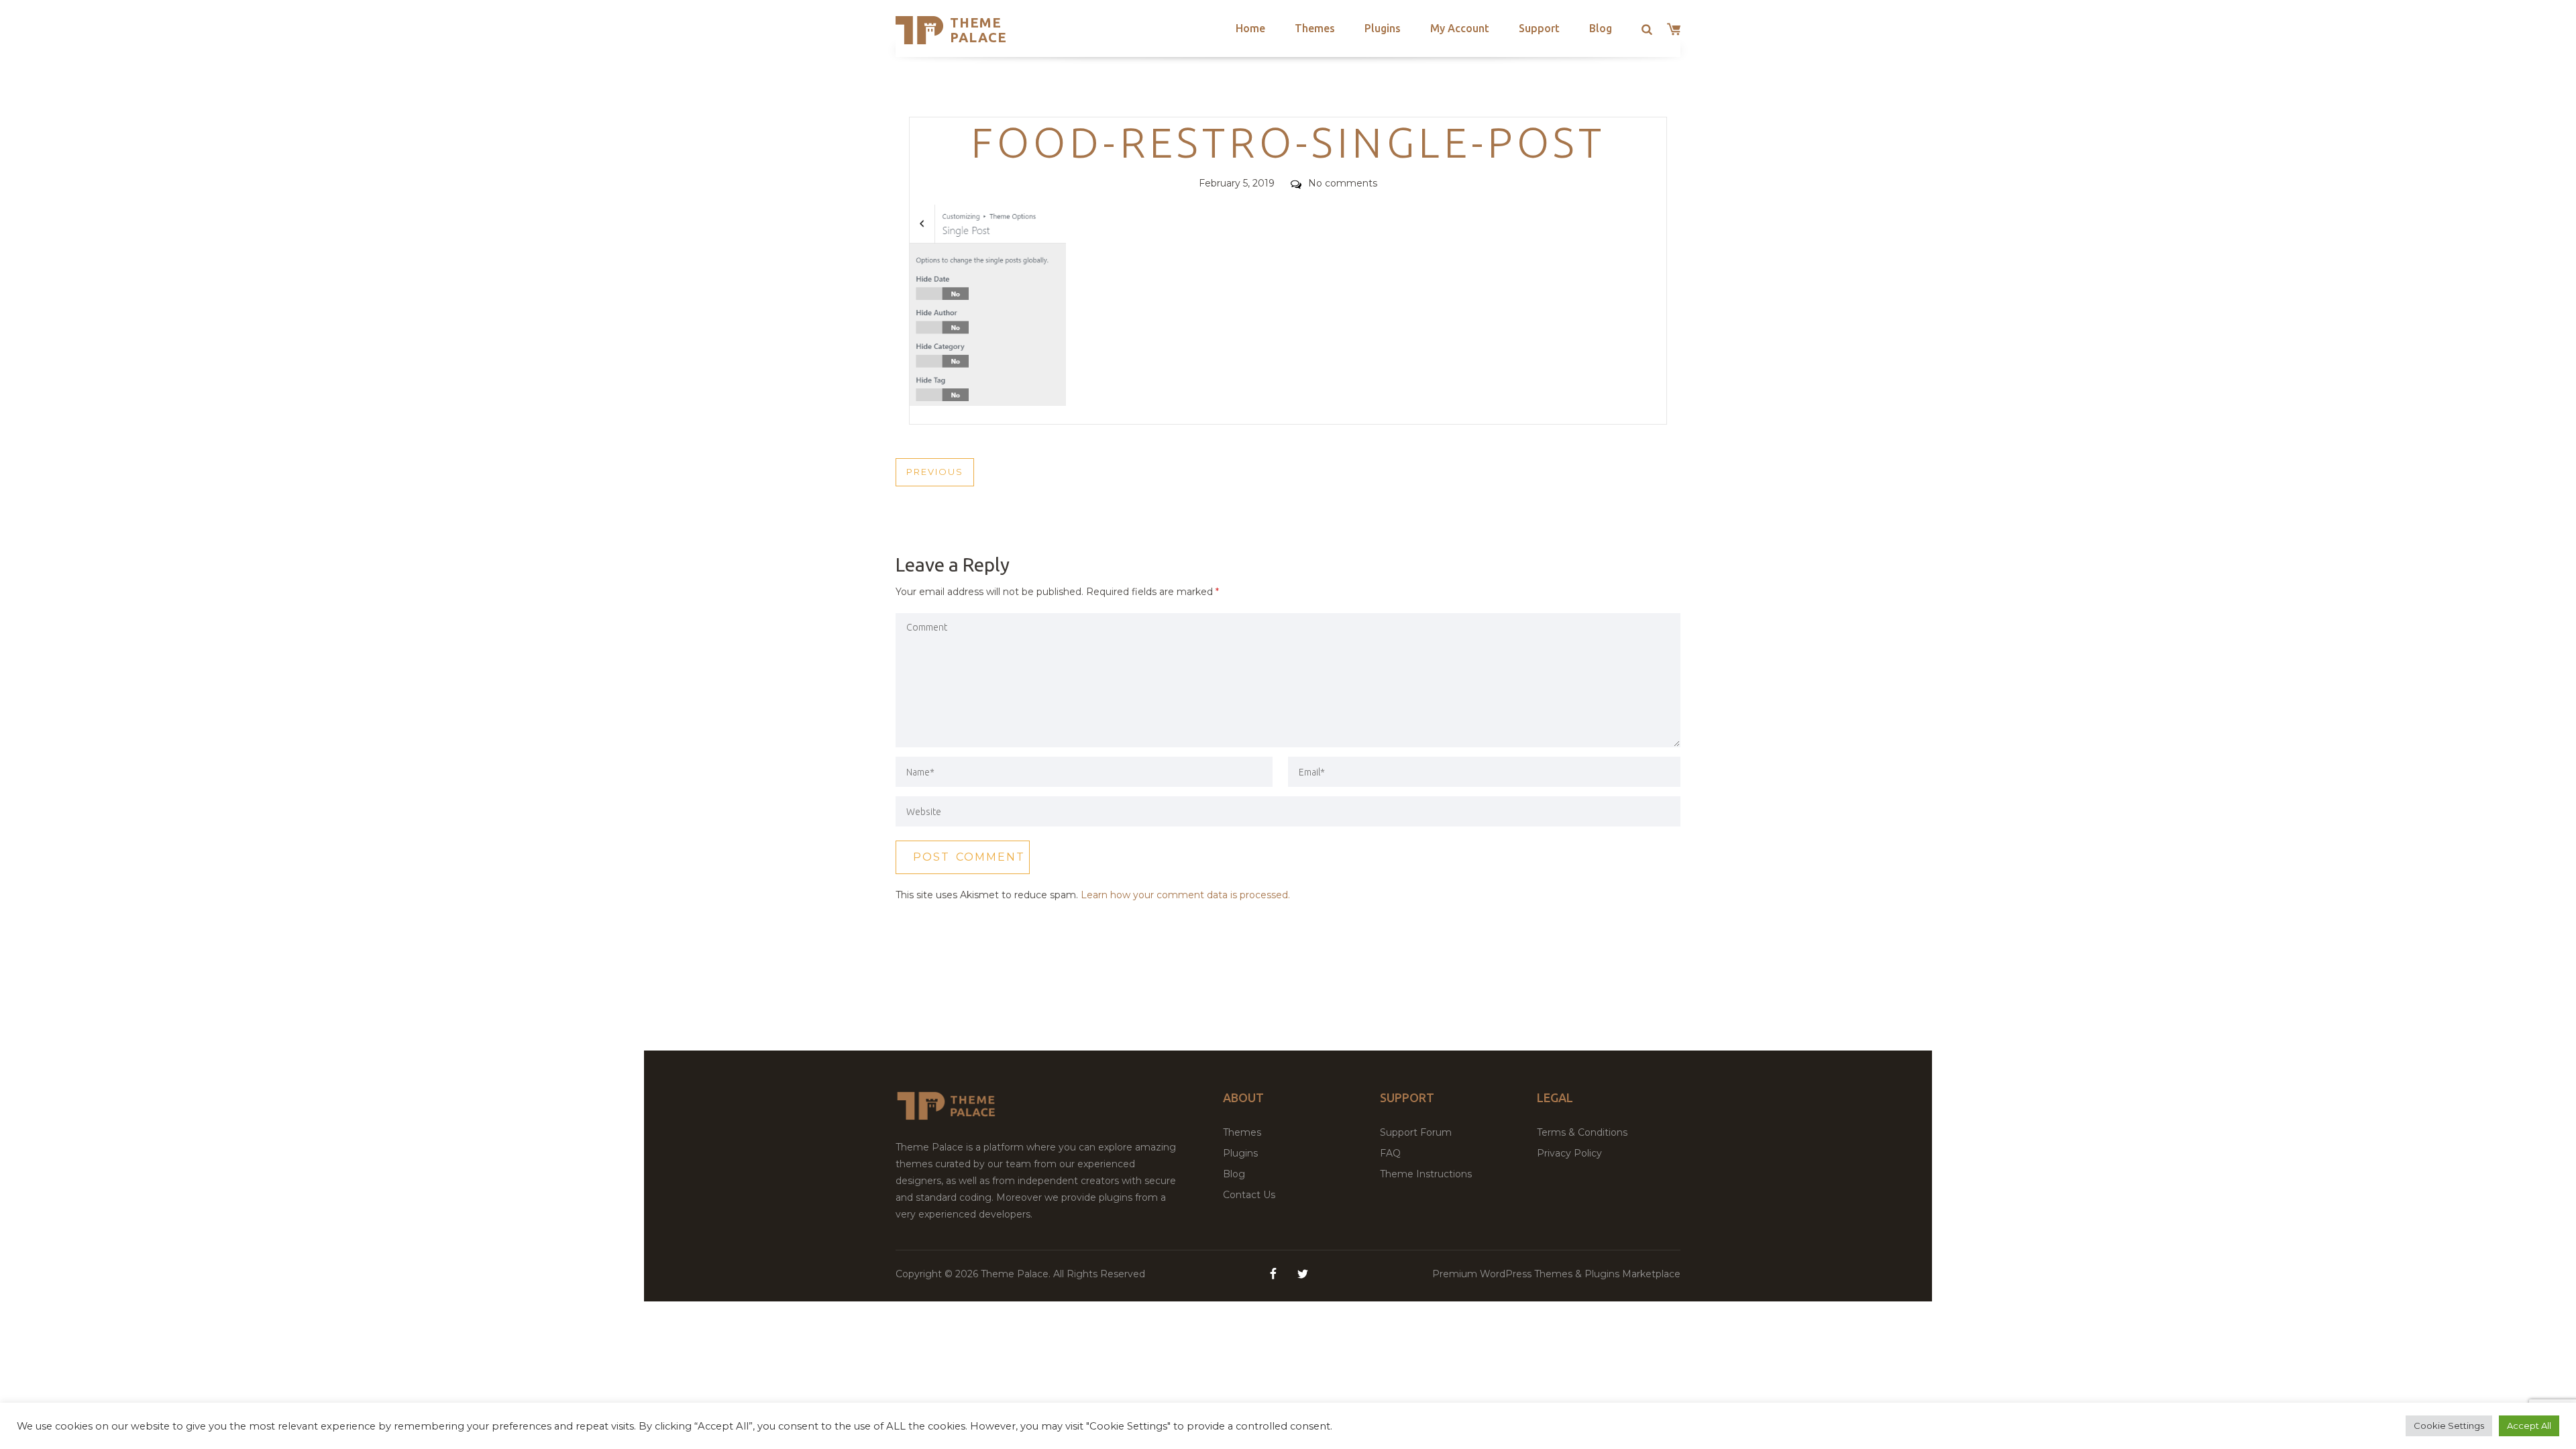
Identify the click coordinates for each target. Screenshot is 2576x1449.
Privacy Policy (1569, 1153)
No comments (1343, 183)
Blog (1601, 28)
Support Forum (1416, 1132)
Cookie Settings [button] (2449, 1426)
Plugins (1383, 28)
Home (1250, 28)
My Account (1460, 28)
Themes (1315, 28)
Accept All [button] (2529, 1426)
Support (1539, 28)
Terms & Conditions (1582, 1132)
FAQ (1390, 1153)
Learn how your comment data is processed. (1185, 895)
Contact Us (1249, 1195)
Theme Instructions (1426, 1174)
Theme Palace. (1017, 1274)
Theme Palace (978, 30)
